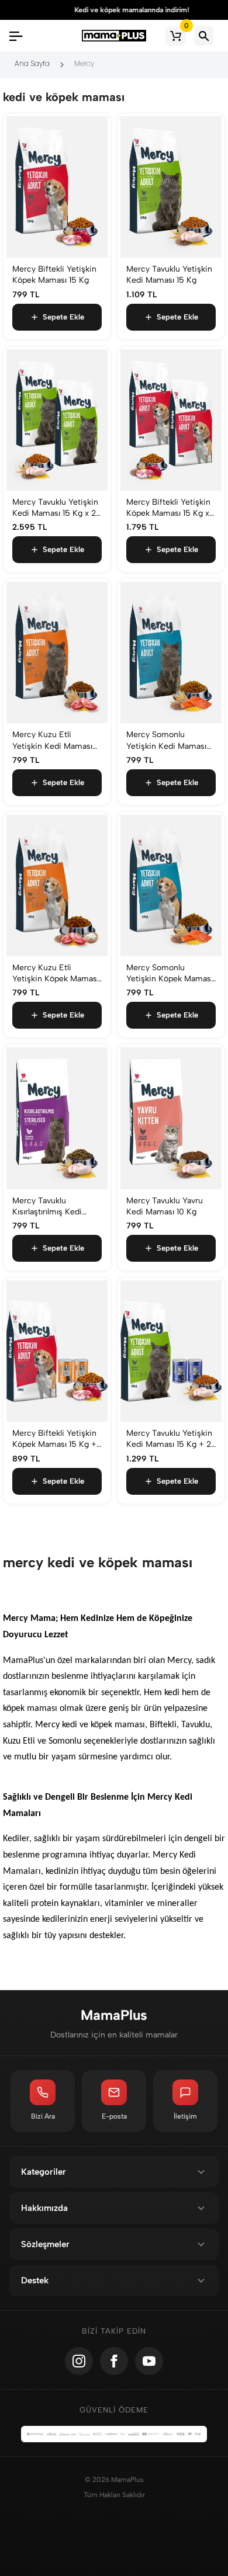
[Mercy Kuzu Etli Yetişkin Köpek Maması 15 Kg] (57, 886)
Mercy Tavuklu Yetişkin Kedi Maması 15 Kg (169, 275)
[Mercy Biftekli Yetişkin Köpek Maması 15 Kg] (57, 187)
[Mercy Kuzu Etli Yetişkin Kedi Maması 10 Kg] (57, 652)
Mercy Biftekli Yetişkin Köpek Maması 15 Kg (54, 275)
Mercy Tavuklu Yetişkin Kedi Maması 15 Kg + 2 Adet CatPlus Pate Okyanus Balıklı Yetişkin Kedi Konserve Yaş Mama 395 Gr (170, 1439)
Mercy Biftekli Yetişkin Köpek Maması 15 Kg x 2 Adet (168, 508)
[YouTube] (149, 2361)
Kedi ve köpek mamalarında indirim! (114, 10)
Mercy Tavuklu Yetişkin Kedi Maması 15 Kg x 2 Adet (55, 508)
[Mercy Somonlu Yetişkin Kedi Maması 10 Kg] (171, 652)
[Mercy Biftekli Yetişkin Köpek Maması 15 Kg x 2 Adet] (171, 420)
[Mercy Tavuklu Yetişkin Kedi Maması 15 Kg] (171, 187)
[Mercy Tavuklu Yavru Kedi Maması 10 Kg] (171, 1118)
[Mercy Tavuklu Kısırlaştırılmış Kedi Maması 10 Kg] (57, 1118)
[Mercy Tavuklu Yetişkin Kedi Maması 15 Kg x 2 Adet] (57, 420)
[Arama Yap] (204, 36)
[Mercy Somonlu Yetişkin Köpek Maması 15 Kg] (171, 886)
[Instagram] (79, 2361)
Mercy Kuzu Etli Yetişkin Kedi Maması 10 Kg (52, 740)
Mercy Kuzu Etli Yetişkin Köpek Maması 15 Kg (56, 973)
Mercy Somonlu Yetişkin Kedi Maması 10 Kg (166, 740)
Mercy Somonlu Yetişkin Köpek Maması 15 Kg (170, 973)
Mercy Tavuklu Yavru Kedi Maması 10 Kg (165, 1206)
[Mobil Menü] (16, 36)
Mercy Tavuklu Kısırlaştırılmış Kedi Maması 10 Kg (47, 1207)
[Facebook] (114, 2361)
